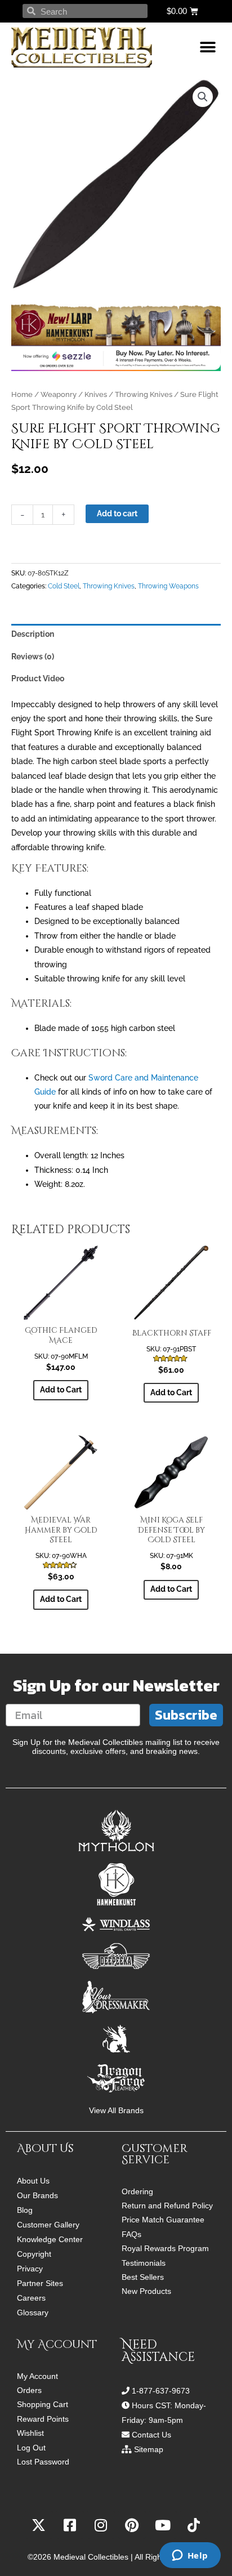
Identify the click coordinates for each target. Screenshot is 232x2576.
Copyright (34, 2254)
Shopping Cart (43, 2405)
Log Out (31, 2448)
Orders (29, 2390)
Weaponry (59, 394)
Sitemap (149, 2449)
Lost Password (43, 2462)
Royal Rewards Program (165, 2249)
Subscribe (186, 1715)
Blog (25, 2210)
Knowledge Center (50, 2239)
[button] (208, 48)
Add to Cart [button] (61, 1390)
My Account (37, 2376)
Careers (31, 2298)
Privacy (30, 2269)
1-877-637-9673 (161, 2391)
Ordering (137, 2192)
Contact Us (151, 2435)
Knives (96, 394)
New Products (146, 2291)
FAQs (131, 2235)
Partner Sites (40, 2283)
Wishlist (30, 2433)
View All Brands (116, 2111)
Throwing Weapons (168, 586)
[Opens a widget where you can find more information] (190, 2556)
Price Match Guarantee (163, 2220)
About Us (33, 2181)
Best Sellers (143, 2277)
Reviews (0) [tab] (33, 657)
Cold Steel (64, 586)
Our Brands (37, 2195)
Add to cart (117, 514)
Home (22, 394)
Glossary (33, 2312)
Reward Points (43, 2419)
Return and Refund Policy (167, 2206)
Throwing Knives (144, 394)
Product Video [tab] (38, 678)
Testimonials (144, 2263)
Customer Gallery (48, 2225)
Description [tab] (33, 634)
